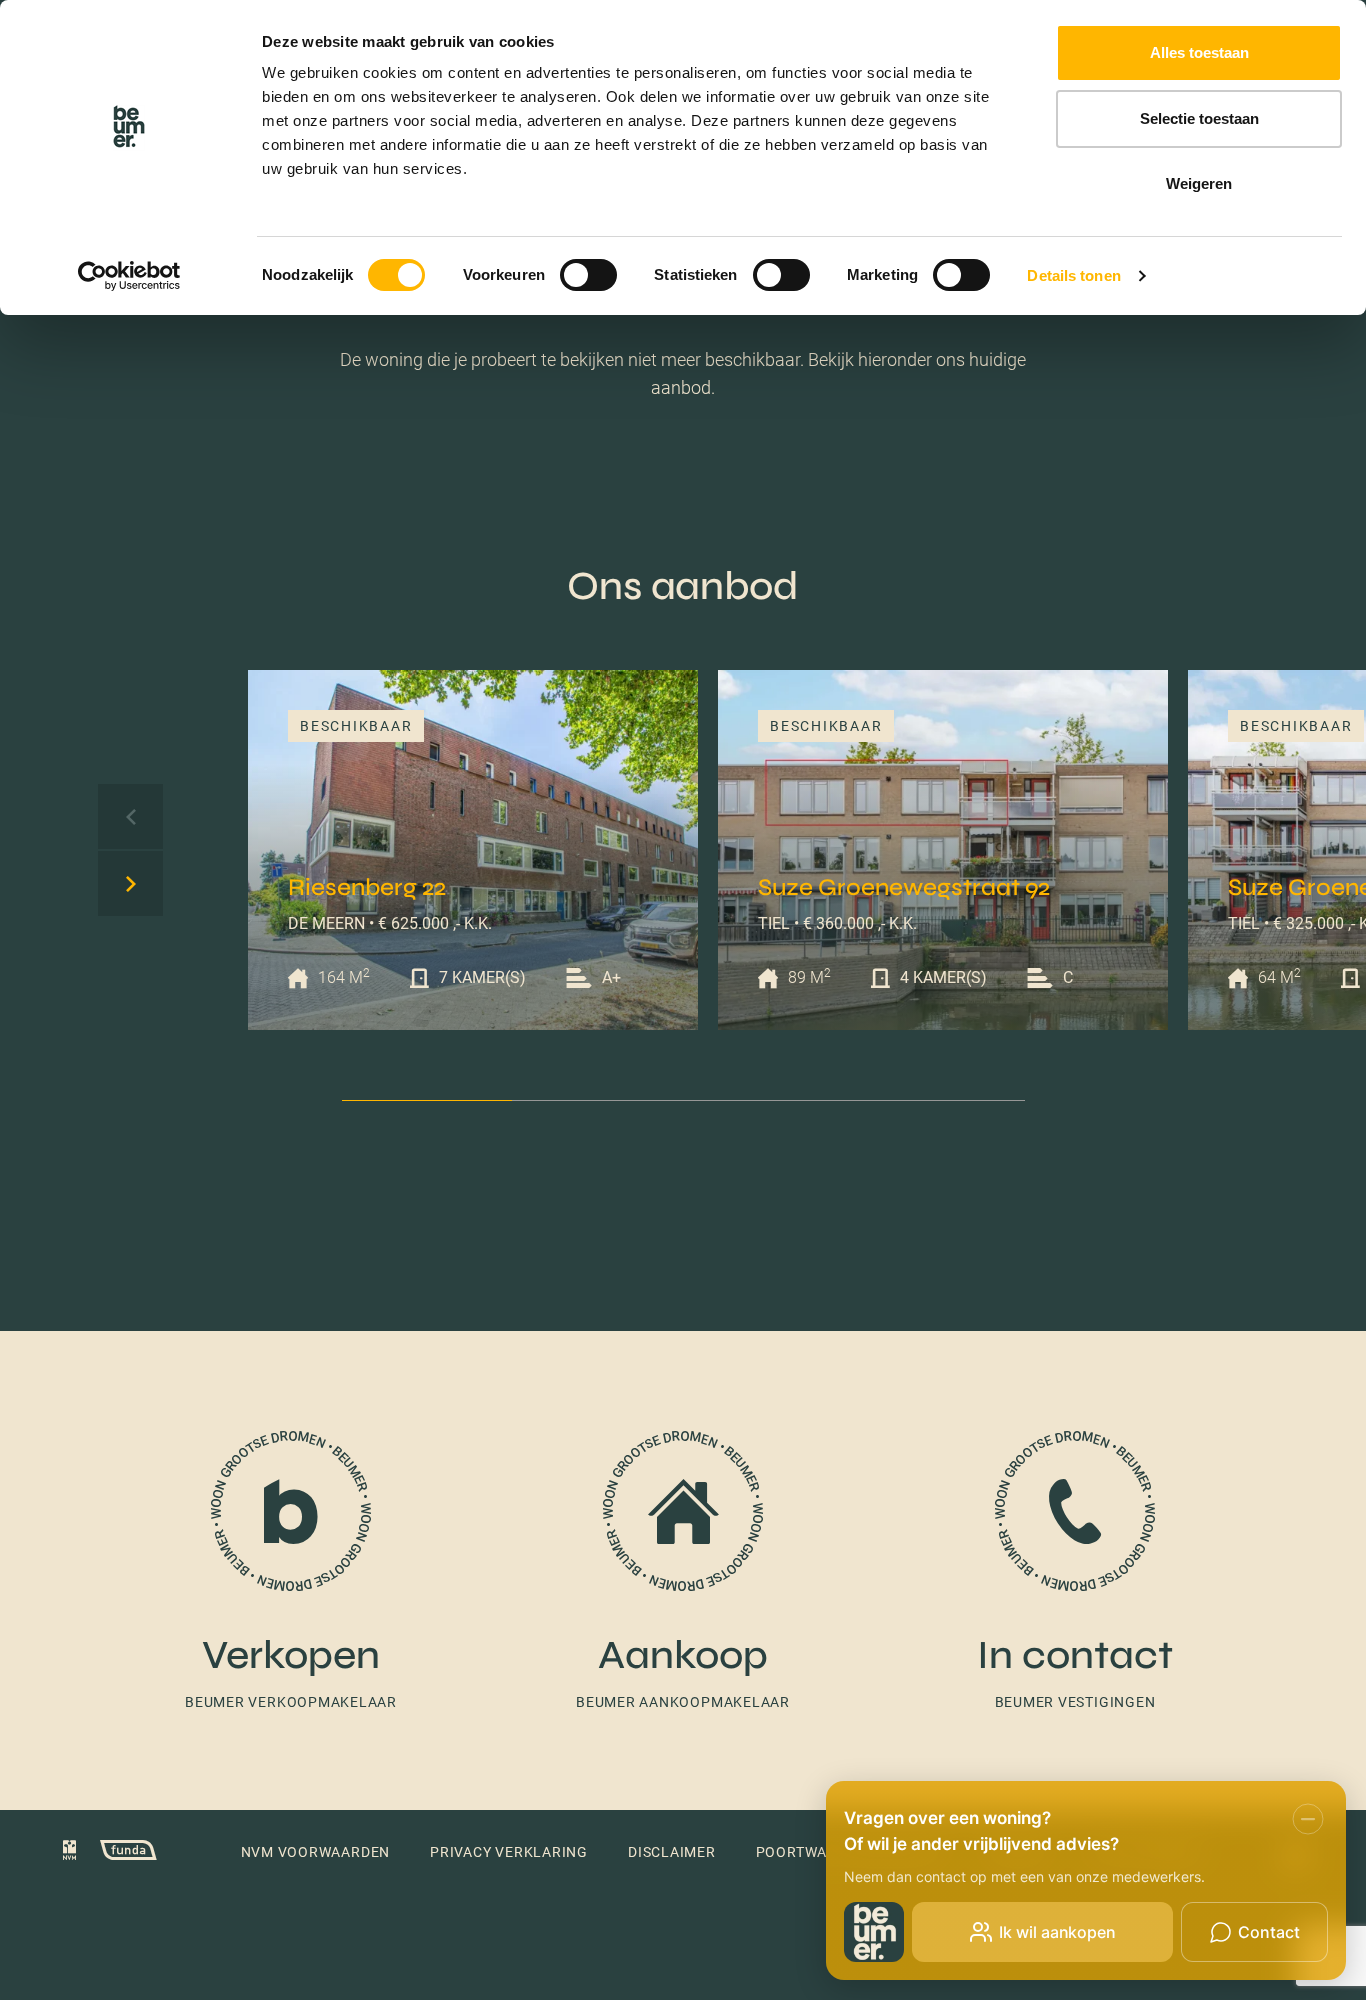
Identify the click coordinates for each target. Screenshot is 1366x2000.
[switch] (588, 275)
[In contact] (1075, 1570)
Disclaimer (672, 1852)
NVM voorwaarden (316, 1852)
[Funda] (118, 1853)
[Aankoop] (683, 1570)
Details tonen (1073, 275)
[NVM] (70, 1853)
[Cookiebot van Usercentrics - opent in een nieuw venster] (129, 276)
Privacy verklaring (509, 1852)
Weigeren (1199, 183)
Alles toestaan (1199, 52)
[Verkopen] (291, 1570)
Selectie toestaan (1199, 118)
